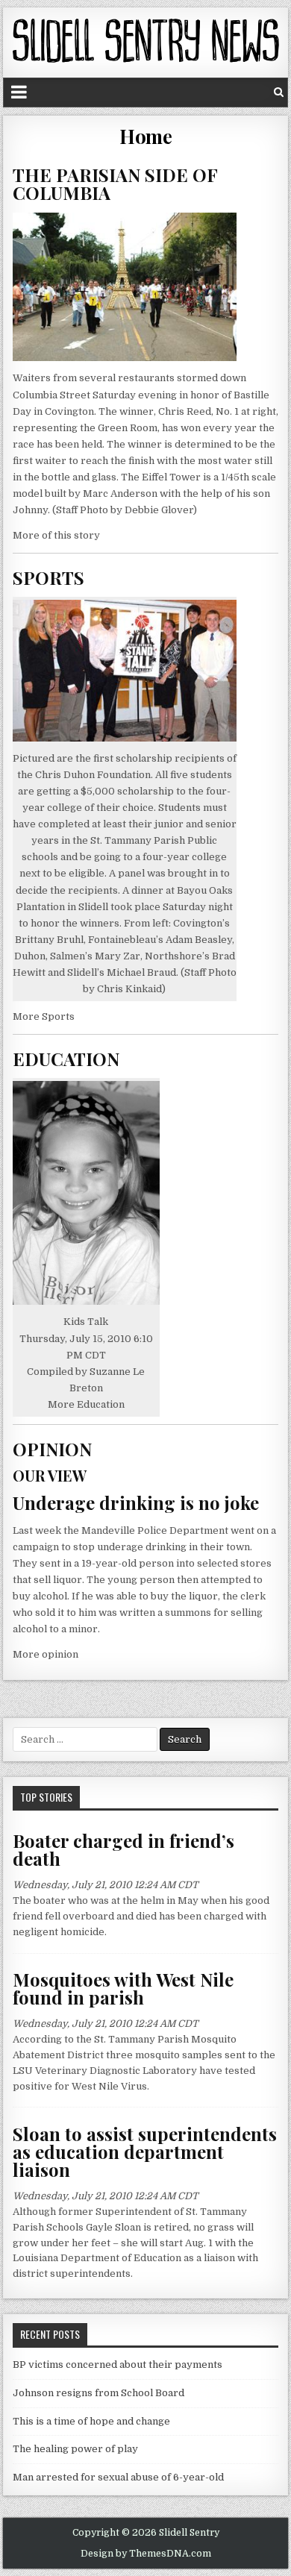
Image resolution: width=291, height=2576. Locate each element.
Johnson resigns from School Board (98, 2393)
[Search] (279, 92)
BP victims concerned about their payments (118, 2365)
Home (145, 136)
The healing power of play (75, 2449)
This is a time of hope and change (91, 2421)
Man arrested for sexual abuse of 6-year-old (118, 2477)
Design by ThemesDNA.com (146, 2554)
